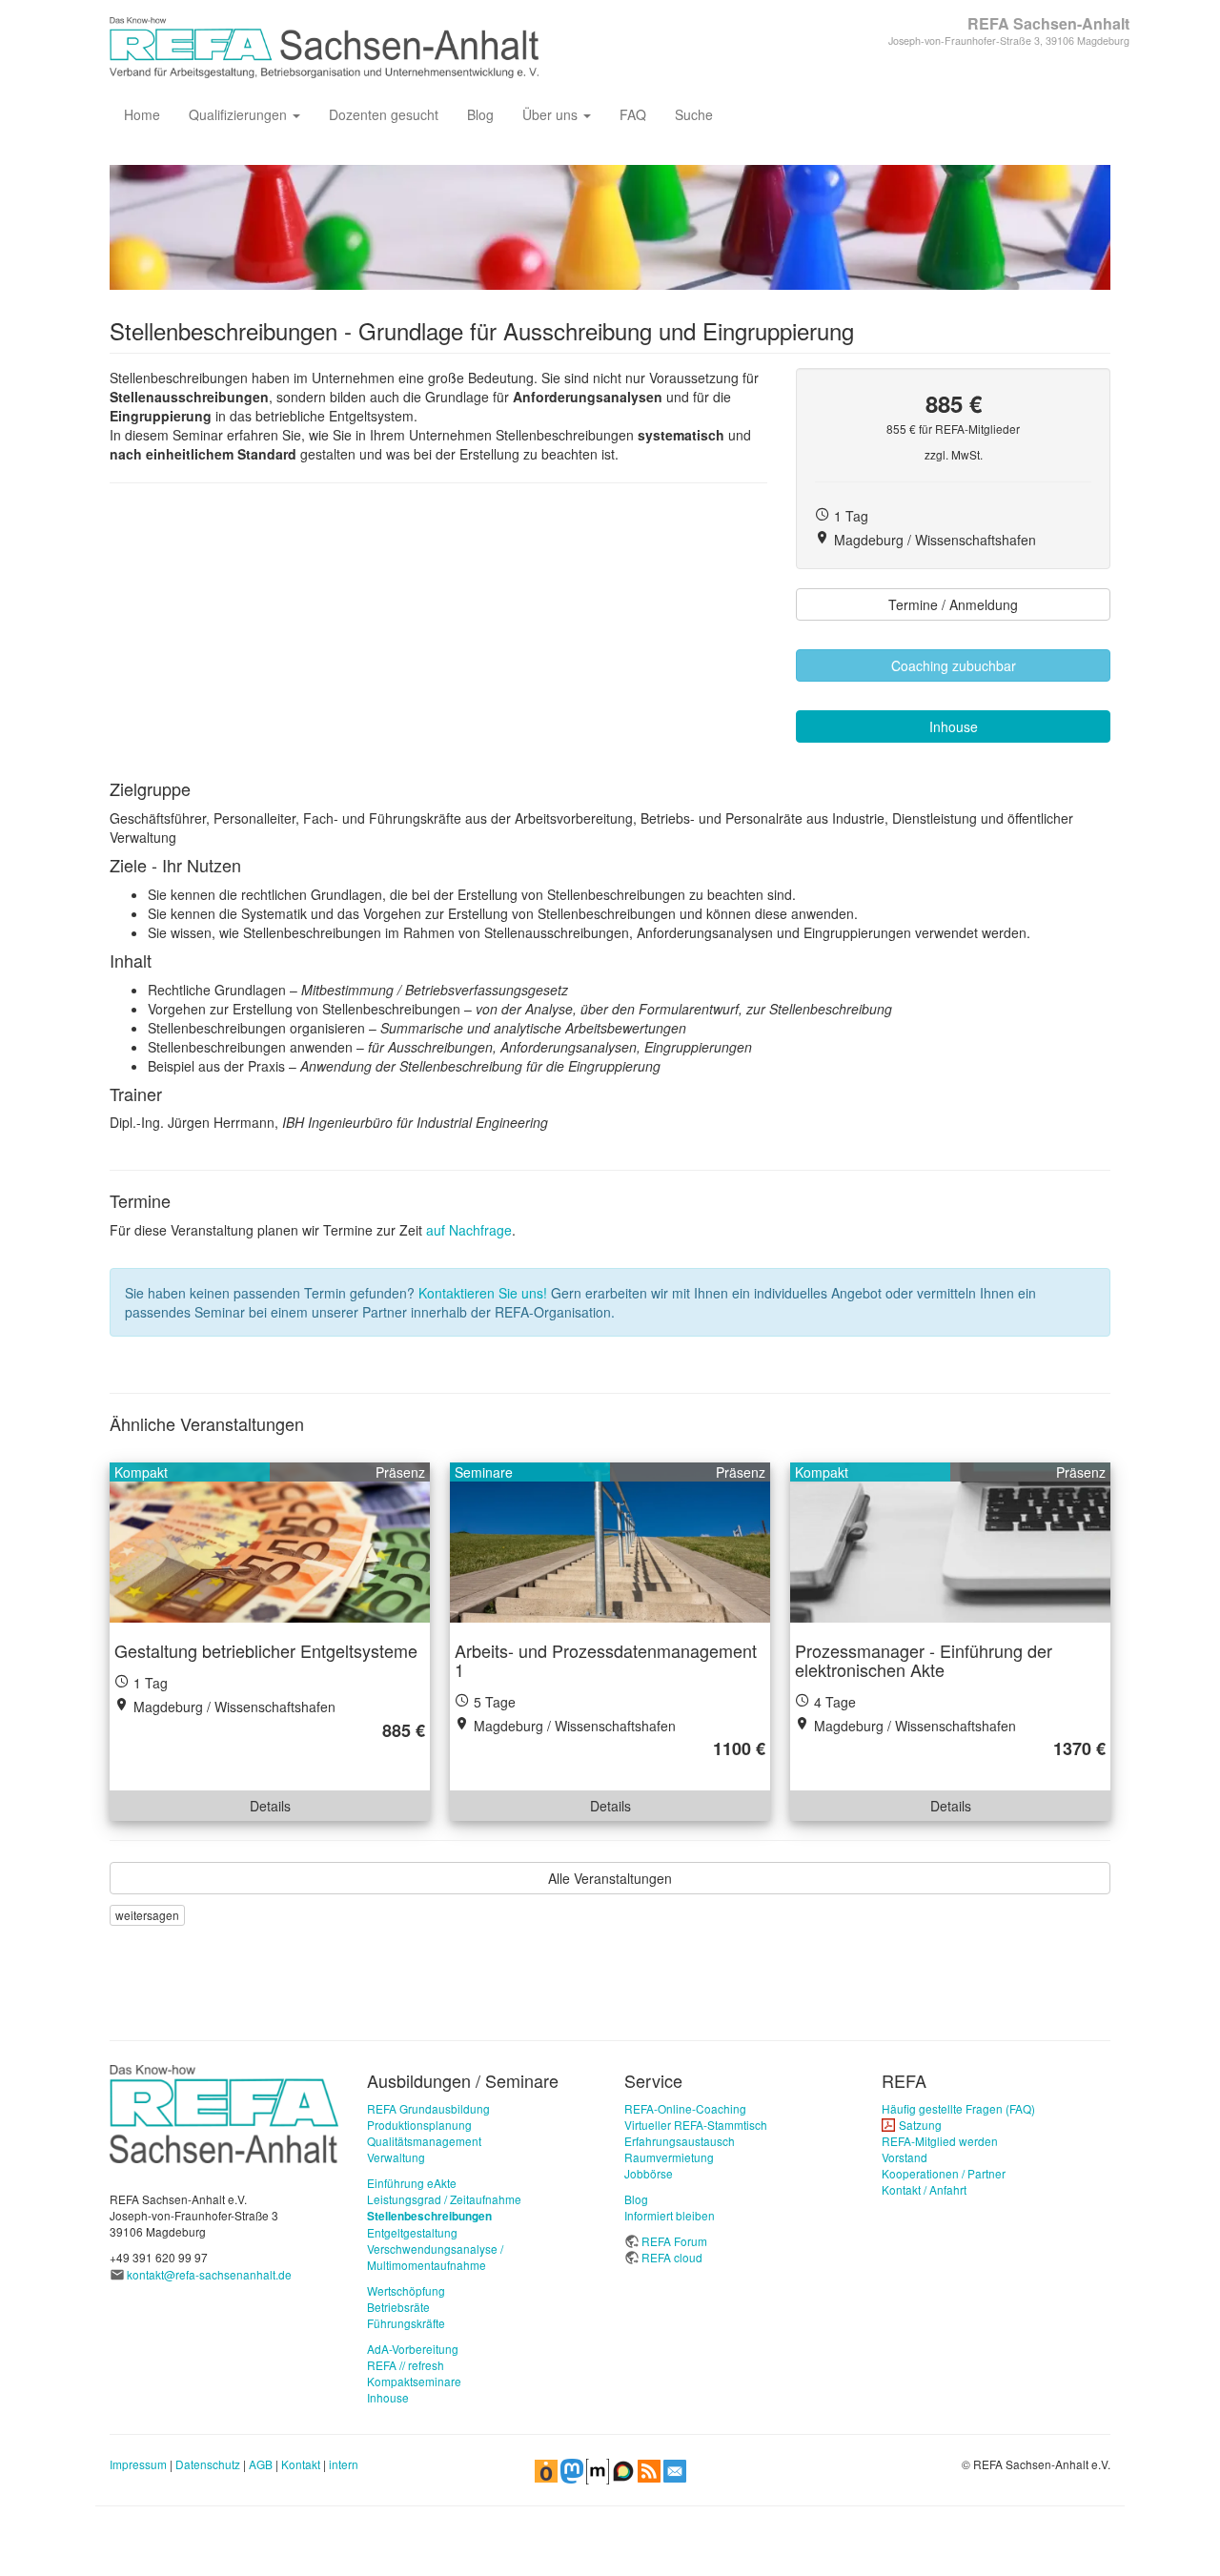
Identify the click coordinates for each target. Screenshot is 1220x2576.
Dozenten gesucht (384, 114)
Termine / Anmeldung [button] (953, 604)
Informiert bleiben (670, 2215)
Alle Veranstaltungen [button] (610, 1878)
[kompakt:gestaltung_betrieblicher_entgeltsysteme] (270, 1543)
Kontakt (301, 2464)
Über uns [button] (552, 114)
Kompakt (141, 1472)
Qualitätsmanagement (424, 2141)
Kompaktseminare (414, 2381)
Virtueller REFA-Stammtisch (696, 2125)
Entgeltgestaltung (412, 2232)
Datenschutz (208, 2464)
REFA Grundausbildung (428, 2108)
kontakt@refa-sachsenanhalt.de (209, 2274)
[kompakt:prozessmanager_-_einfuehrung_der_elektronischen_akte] (950, 1543)
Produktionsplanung (419, 2125)
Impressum (138, 2464)
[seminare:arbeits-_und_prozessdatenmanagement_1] (610, 1543)
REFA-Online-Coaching (685, 2108)
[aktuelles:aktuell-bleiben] (675, 2469)
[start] (224, 2112)
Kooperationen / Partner (944, 2173)
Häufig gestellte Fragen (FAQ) (958, 2108)
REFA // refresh (406, 2365)
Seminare (484, 1472)
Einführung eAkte (412, 2183)
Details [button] (270, 1806)
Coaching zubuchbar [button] (954, 665)
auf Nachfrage (469, 1230)
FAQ (633, 114)
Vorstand (905, 2157)
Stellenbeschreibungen (429, 2216)
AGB (261, 2464)
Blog (480, 114)
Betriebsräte (398, 2307)
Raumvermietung (669, 2157)
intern (344, 2464)
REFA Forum (674, 2241)
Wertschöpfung (406, 2290)
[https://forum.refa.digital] (623, 2469)
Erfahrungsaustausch (680, 2141)
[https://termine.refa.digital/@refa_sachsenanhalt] (546, 2469)
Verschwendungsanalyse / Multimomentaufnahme (435, 2257)
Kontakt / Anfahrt (924, 2189)
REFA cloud (672, 2257)
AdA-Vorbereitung (413, 2349)
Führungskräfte (406, 2323)
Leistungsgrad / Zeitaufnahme (444, 2199)
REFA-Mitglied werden (940, 2141)
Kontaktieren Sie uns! (483, 1293)
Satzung (920, 2125)
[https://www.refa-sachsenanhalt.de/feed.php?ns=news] (649, 2469)
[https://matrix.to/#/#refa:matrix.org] (598, 2469)
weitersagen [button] (147, 1915)
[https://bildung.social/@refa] (572, 2469)
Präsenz (400, 1472)
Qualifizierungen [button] (240, 114)
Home (142, 114)
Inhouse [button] (954, 726)
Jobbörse (649, 2173)
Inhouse (388, 2397)
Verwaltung (396, 2157)
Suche (694, 114)
